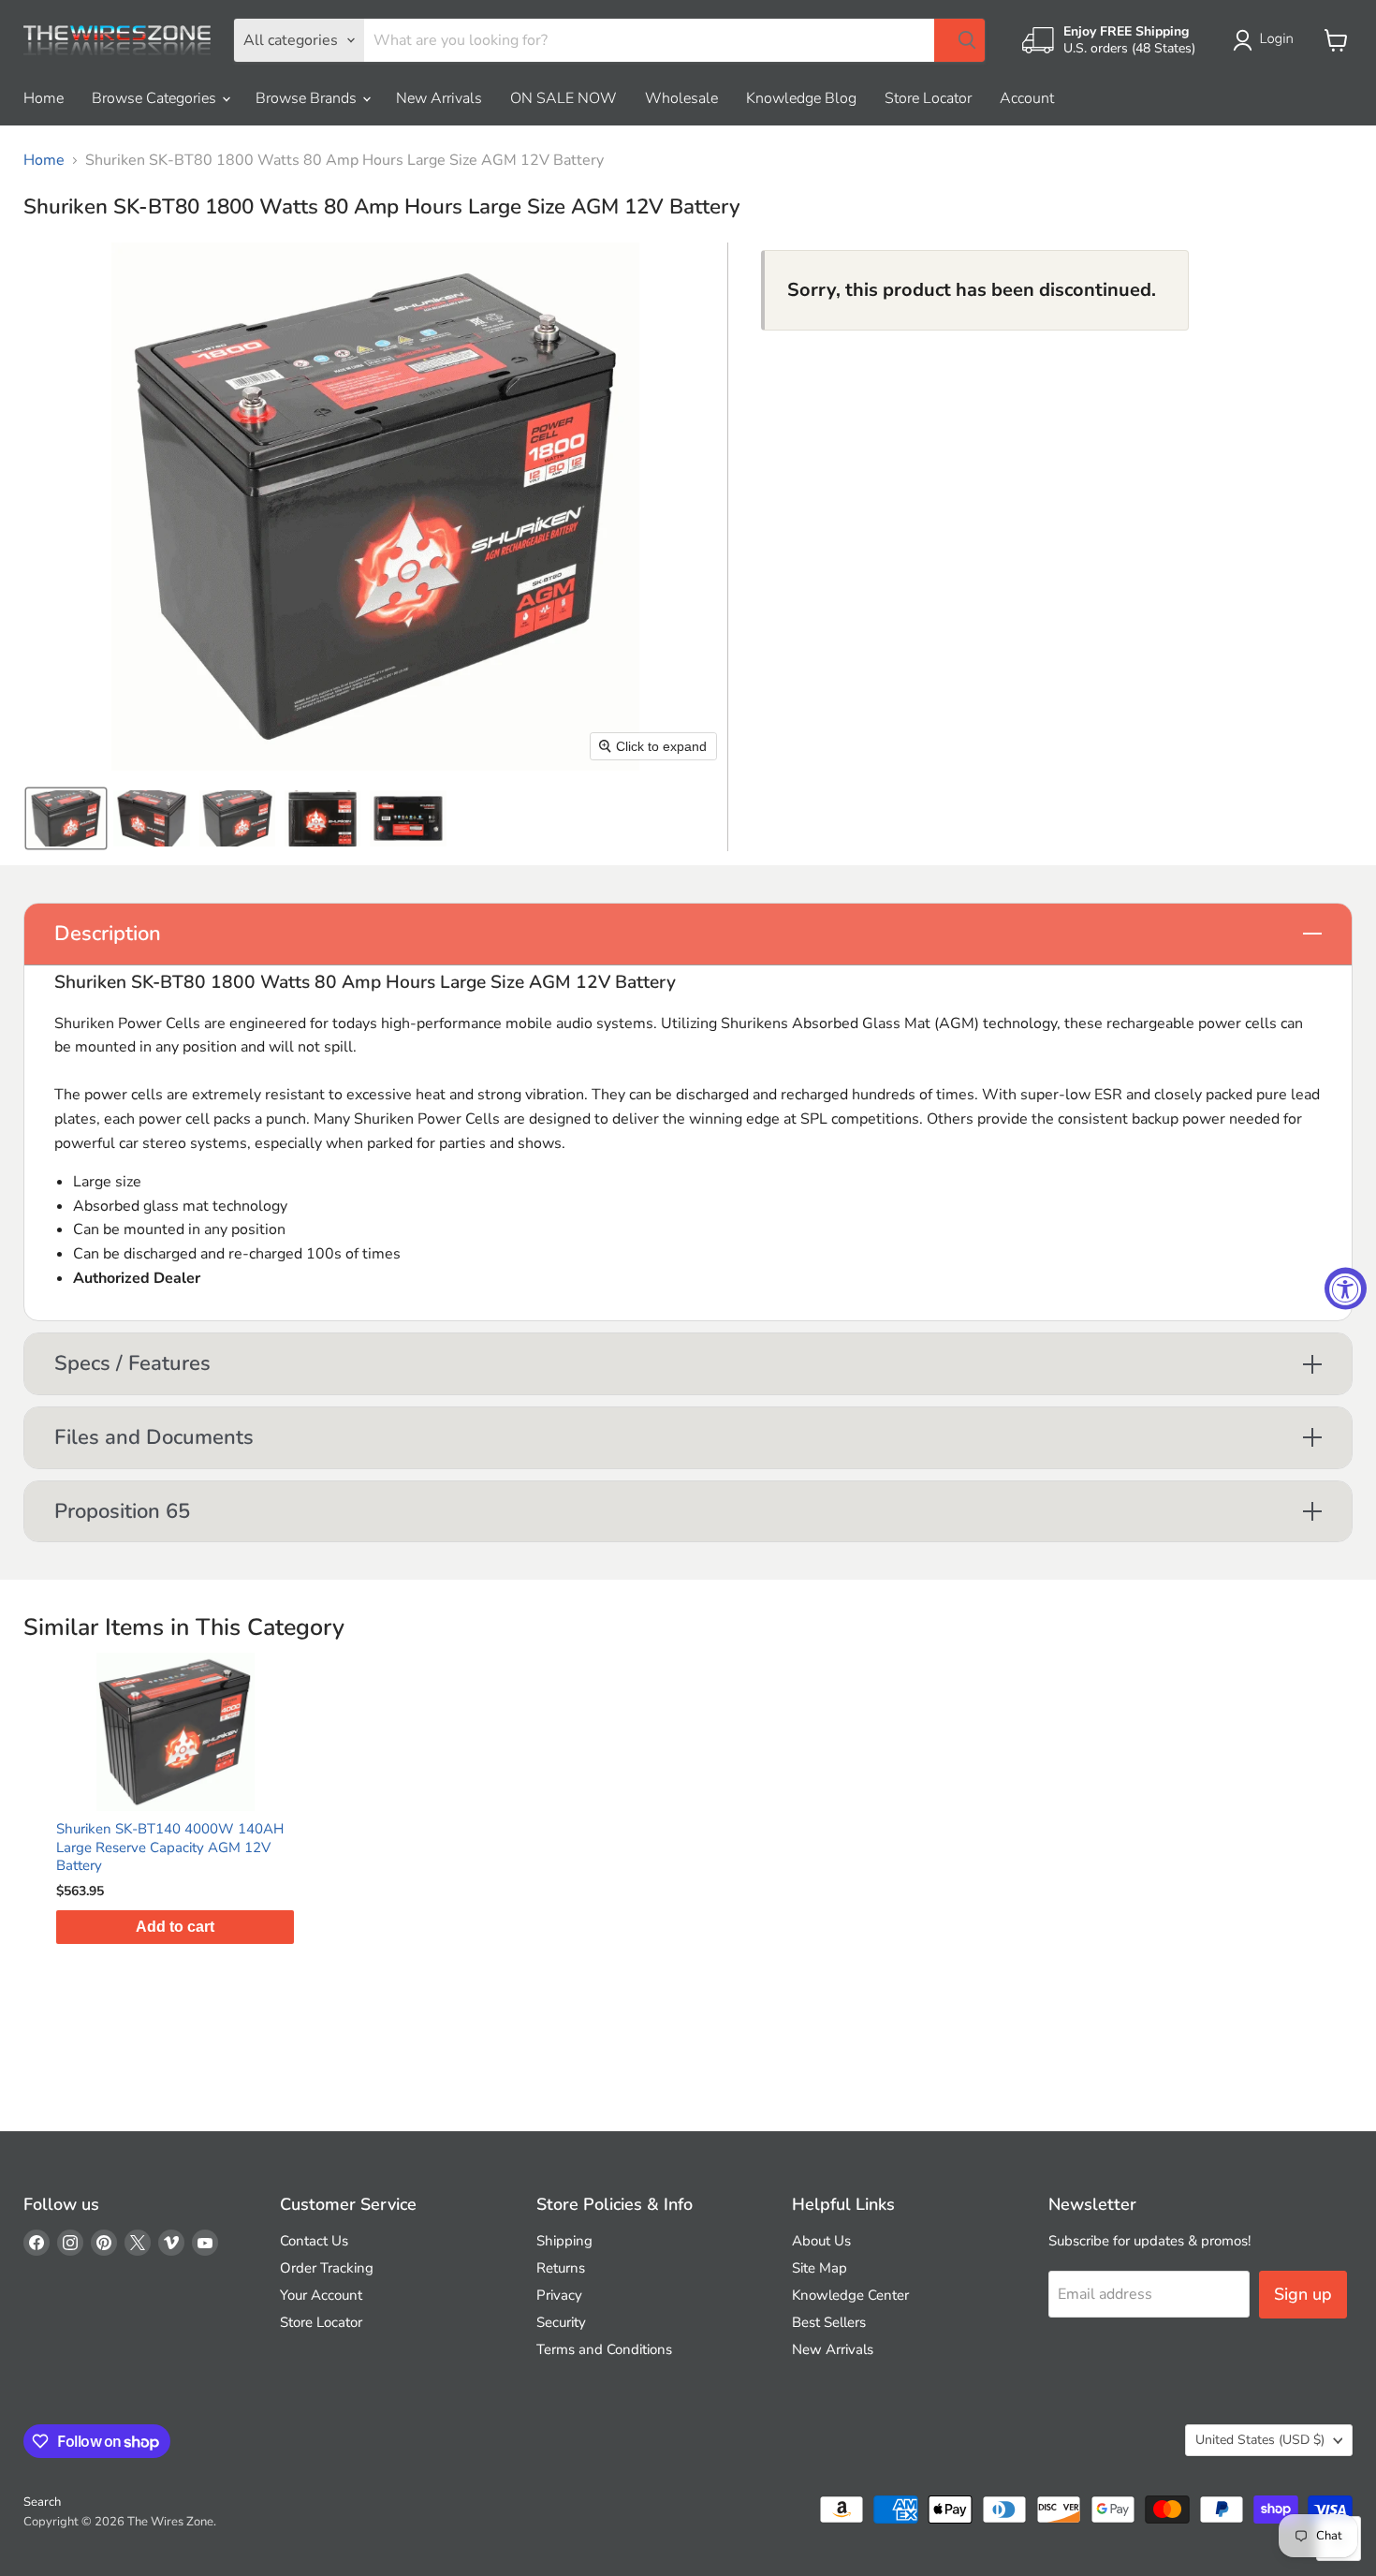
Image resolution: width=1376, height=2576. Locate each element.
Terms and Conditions (604, 2349)
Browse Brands (308, 98)
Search (42, 2502)
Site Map (820, 2268)
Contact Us (314, 2241)
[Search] (959, 40)
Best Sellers (829, 2322)
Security (561, 2322)
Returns (561, 2268)
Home (44, 98)
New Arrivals (439, 98)
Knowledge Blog (801, 98)
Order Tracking (327, 2268)
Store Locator (928, 98)
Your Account (321, 2295)
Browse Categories (156, 98)
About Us (821, 2241)
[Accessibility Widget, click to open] (1346, 1288)
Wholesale (681, 98)
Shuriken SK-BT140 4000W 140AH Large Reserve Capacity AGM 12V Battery (170, 1847)
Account (1027, 98)
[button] (1267, 40)
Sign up (1303, 2294)
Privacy (559, 2295)
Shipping (564, 2241)
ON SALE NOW (564, 98)
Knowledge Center (850, 2295)
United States (1260, 2440)
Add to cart (175, 1927)
